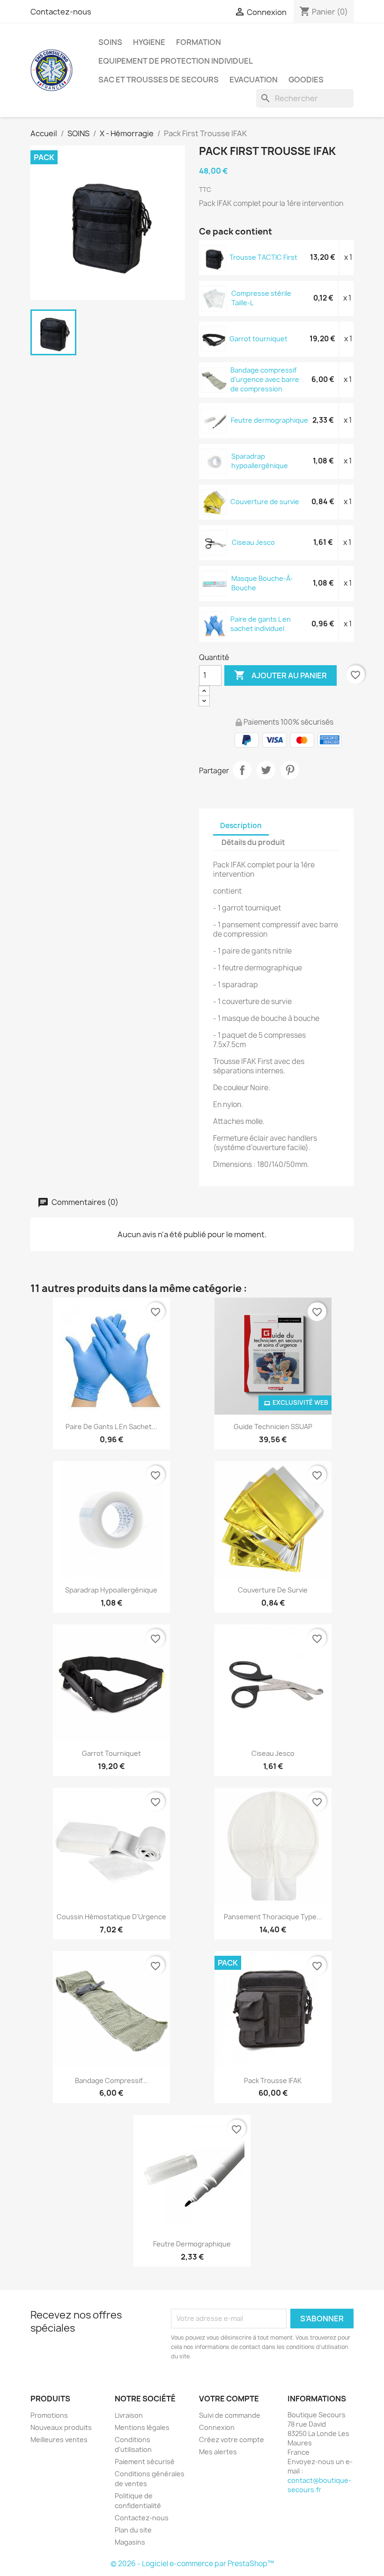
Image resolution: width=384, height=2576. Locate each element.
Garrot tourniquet (258, 339)
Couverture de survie (265, 502)
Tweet (266, 770)
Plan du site (133, 2530)
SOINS (110, 42)
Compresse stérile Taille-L (261, 298)
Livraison (129, 2415)
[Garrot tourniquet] (214, 339)
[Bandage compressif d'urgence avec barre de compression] (214, 379)
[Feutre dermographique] (214, 420)
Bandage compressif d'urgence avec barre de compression (265, 379)
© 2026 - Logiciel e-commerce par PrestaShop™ (192, 2564)
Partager (242, 770)
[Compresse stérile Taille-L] (215, 298)
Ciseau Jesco (253, 542)
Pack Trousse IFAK (273, 2081)
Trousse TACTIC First (263, 257)
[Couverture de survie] (214, 502)
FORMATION (199, 42)
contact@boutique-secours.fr (319, 2485)
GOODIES (306, 80)
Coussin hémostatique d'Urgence (111, 1917)
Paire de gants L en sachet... (111, 1427)
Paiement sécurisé (145, 2462)
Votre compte (229, 2399)
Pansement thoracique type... (273, 1917)
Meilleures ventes (59, 2440)
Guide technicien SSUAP (273, 1427)
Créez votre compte (232, 2440)
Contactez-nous (61, 12)
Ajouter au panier (281, 675)
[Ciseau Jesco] (215, 542)
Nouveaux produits (61, 2427)
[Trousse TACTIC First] (214, 257)
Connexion (217, 2427)
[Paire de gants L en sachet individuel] (214, 624)
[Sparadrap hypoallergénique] (215, 461)
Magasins (130, 2542)
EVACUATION (254, 80)
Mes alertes (218, 2452)
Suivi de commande (230, 2415)
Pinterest (290, 770)
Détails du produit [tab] (253, 842)
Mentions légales (142, 2427)
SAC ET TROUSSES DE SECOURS (159, 80)
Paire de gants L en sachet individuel (261, 624)
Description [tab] (241, 826)
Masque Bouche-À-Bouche (262, 583)
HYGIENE (149, 42)
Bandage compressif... (111, 2081)
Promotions (49, 2415)
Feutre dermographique (270, 420)
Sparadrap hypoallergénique (260, 461)
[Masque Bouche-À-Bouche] (215, 583)
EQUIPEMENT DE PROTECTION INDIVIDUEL (176, 61)
